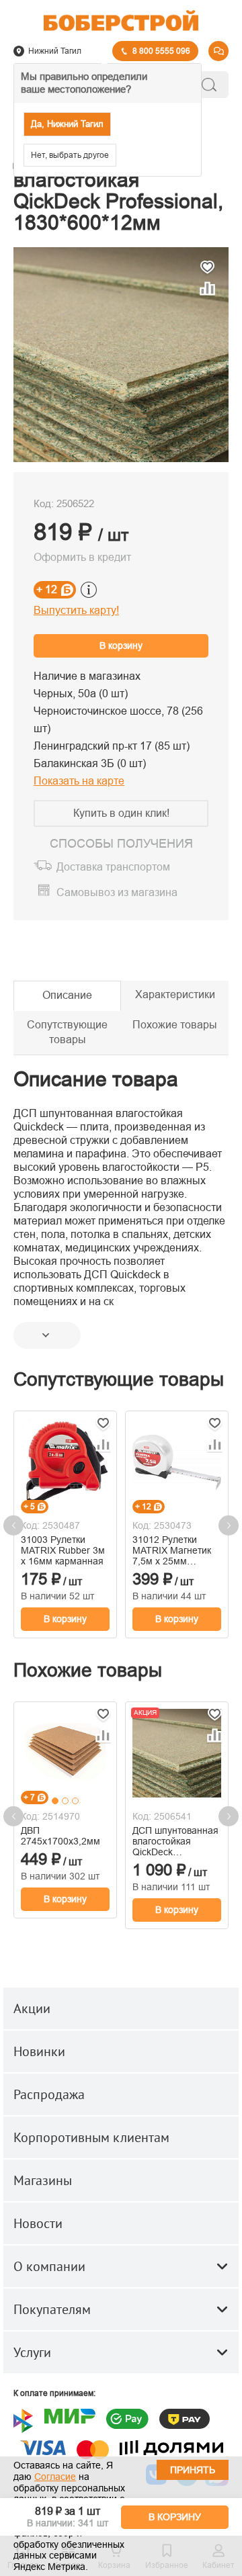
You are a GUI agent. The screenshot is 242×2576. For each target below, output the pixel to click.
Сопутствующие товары (67, 1032)
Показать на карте (79, 781)
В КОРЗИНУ (175, 2517)
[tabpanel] (65, 1751)
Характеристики (175, 994)
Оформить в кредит (82, 557)
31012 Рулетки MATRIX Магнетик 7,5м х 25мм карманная (172, 1550)
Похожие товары (175, 1025)
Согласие (55, 2477)
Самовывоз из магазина (117, 893)
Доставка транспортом (113, 867)
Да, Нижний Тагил (67, 124)
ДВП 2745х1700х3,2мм (61, 1836)
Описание (67, 995)
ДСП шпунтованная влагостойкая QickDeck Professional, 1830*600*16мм (175, 1841)
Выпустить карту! (76, 610)
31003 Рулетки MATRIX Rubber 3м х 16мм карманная (63, 1550)
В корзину (121, 646)
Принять (193, 2470)
